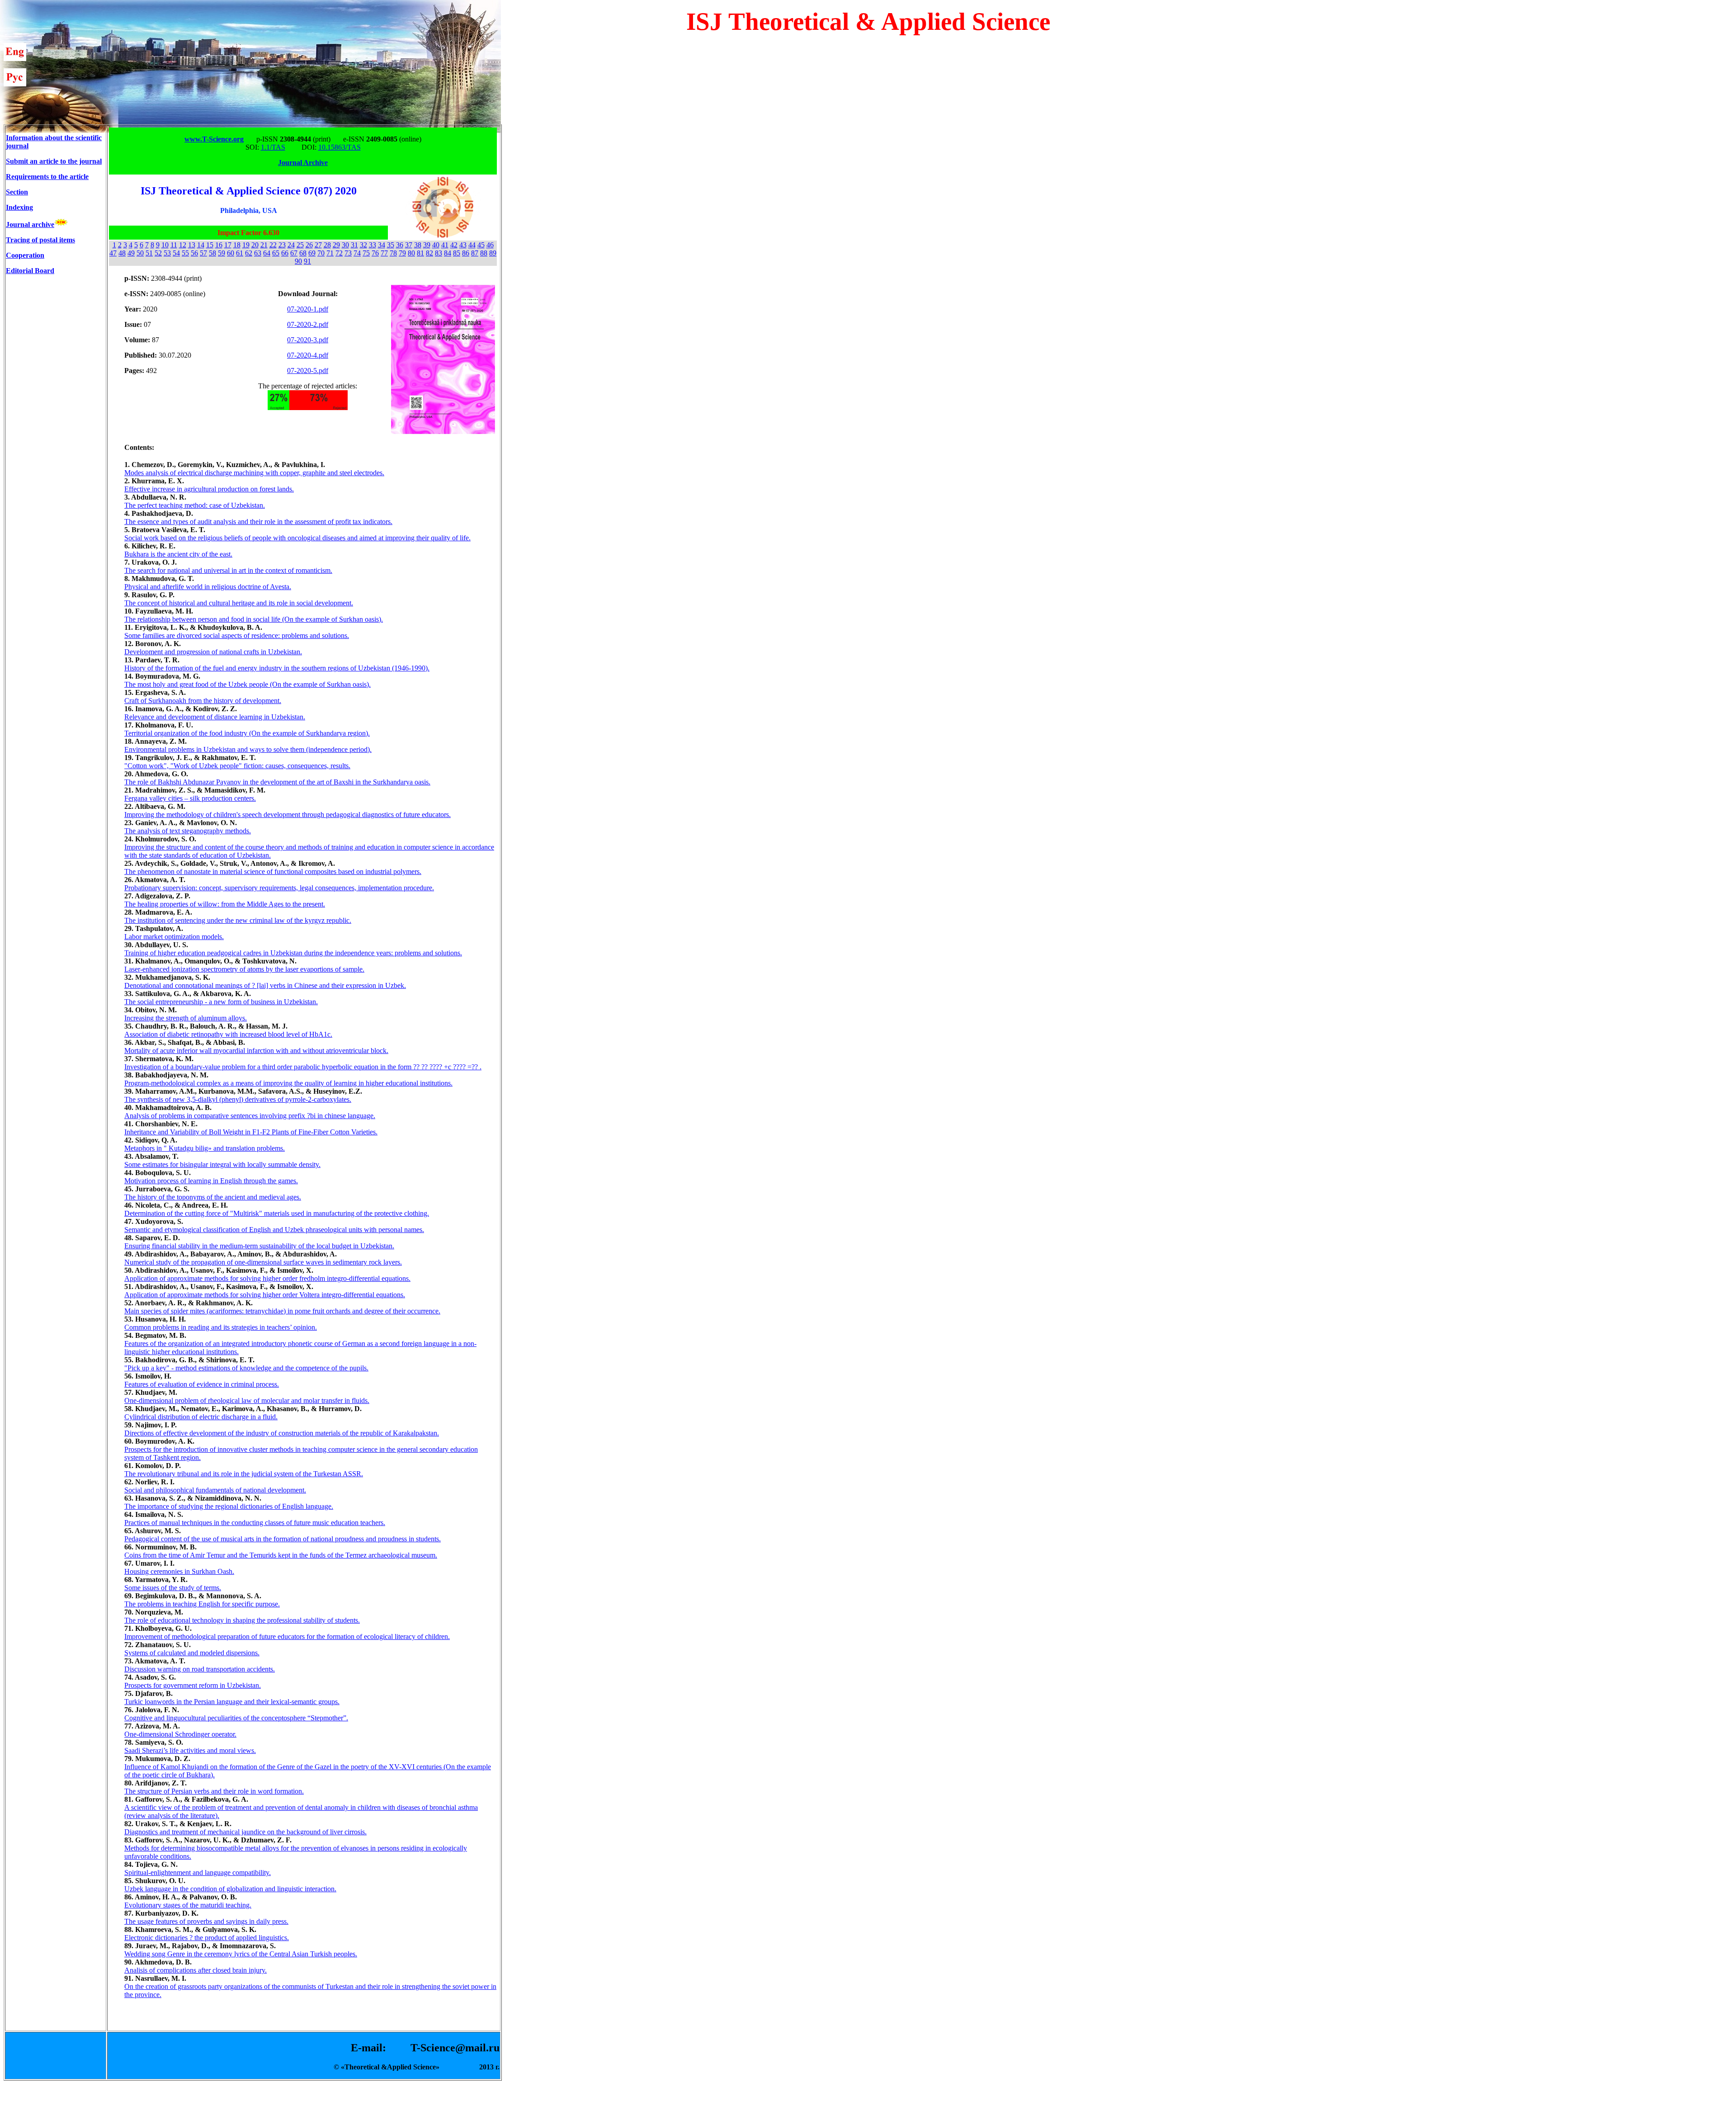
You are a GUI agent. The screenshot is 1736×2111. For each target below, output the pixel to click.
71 (330, 253)
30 (345, 245)
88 (484, 253)
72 (339, 253)
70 (321, 253)
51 (149, 253)
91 (307, 261)
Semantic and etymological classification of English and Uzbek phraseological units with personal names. (274, 1230)
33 (373, 245)
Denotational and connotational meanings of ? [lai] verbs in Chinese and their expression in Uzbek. (265, 985)
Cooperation (25, 255)
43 (463, 245)
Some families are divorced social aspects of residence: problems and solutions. (237, 635)
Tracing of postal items (40, 240)
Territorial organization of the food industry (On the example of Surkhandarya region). (247, 733)
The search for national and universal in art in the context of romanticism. (228, 570)
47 (113, 253)
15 (210, 245)
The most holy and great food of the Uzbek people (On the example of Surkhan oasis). (248, 684)
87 (475, 253)
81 (420, 253)
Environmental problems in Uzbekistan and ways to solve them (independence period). (248, 749)
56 (194, 253)
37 (409, 245)
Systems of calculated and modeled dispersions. (192, 1653)
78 (393, 253)
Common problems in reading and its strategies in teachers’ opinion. (221, 1327)
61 (240, 253)
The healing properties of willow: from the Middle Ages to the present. (225, 904)
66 (285, 253)
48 (122, 253)
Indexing (19, 207)
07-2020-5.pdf (308, 371)
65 (276, 253)
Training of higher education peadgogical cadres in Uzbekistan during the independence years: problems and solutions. (293, 953)
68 (303, 253)
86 (466, 253)
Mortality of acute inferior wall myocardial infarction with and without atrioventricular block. (256, 1051)
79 (402, 253)
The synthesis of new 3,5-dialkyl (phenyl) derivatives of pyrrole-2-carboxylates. (238, 1099)
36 (400, 245)
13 (192, 245)
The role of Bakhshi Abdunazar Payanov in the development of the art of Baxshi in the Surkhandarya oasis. (277, 782)
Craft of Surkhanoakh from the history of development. (203, 701)
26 (309, 245)
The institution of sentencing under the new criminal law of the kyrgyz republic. (238, 920)
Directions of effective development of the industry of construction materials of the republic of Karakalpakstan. (282, 1433)
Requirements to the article (47, 177)
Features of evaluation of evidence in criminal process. (202, 1384)
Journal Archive (303, 163)
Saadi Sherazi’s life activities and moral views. (190, 1750)
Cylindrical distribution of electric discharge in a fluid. (201, 1417)
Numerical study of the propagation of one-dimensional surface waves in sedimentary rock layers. (263, 1262)
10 (165, 245)
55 (185, 253)
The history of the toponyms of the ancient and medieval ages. (213, 1197)
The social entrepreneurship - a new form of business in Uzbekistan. (221, 1002)
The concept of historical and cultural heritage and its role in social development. (239, 603)
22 (273, 245)
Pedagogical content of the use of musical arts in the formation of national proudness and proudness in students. (283, 1539)
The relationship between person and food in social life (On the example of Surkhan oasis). (254, 619)
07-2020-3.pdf (308, 340)
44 (472, 245)
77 (384, 253)
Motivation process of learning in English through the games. (211, 1181)
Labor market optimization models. (174, 937)
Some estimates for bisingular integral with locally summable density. (222, 1164)
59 (222, 253)
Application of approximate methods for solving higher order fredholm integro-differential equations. (267, 1278)
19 (246, 245)
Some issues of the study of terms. (173, 1588)
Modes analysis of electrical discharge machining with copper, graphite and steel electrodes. (254, 473)
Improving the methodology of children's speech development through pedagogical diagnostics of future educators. (288, 815)
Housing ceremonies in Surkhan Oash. (179, 1571)
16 (219, 245)
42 (454, 245)
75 (366, 253)
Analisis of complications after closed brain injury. (196, 1970)
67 (294, 253)
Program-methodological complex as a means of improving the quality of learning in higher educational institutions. (288, 1083)
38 (418, 245)
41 (445, 245)
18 (237, 245)
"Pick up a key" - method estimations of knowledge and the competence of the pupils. (246, 1368)
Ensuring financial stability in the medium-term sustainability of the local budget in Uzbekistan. (259, 1246)
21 (264, 245)
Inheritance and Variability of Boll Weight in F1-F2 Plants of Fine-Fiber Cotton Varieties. (251, 1132)
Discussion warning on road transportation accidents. (200, 1669)
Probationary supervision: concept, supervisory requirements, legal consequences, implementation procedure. (279, 888)
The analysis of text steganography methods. (188, 831)
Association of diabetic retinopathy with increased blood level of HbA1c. (228, 1034)
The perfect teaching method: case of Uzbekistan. (195, 505)
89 (493, 253)
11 (174, 245)
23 (282, 245)
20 (255, 245)
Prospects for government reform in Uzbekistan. (193, 1685)
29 (336, 245)
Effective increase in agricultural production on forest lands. (209, 489)
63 (258, 253)
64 (267, 253)
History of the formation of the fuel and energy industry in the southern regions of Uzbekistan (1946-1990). (277, 668)
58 (212, 253)
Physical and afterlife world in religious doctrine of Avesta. (208, 587)
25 (300, 245)
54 (176, 253)
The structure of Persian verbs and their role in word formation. (214, 1791)
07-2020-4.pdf (308, 355)
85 (457, 253)
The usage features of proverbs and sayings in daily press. (206, 1921)
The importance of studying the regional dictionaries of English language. (229, 1506)
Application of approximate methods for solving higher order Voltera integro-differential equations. (265, 1295)
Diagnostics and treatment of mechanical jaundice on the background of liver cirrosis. (245, 1832)
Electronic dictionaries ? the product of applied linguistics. (207, 1938)
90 (298, 261)
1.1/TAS (273, 147)
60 (231, 253)
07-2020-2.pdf (308, 324)
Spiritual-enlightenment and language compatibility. (198, 1873)
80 (411, 253)
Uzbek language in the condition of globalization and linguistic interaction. (230, 1889)
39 (427, 245)
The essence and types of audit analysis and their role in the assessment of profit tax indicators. (258, 522)
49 (131, 253)
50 (140, 253)
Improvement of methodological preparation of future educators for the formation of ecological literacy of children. (287, 1636)
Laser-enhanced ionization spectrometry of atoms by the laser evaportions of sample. (244, 969)
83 (439, 253)
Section (17, 192)
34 (382, 245)
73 (348, 253)
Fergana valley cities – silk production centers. (190, 798)
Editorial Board (30, 271)
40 (436, 245)
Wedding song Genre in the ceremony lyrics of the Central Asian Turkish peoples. (241, 1954)
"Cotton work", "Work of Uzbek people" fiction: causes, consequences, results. (237, 766)
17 (228, 245)
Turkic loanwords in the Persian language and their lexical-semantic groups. (232, 1702)
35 (391, 245)
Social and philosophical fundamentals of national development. (215, 1490)
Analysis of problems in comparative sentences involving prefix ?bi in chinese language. (250, 1116)
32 (363, 245)
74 (357, 253)
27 (318, 245)
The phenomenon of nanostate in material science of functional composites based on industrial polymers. (273, 871)
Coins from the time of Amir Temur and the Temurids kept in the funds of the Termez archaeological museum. (281, 1555)
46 (490, 245)
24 (291, 245)
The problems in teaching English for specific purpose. (202, 1604)
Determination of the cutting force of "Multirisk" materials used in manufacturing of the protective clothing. (277, 1213)
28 (327, 245)
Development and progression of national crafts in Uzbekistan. (213, 652)
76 (375, 253)
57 (203, 253)
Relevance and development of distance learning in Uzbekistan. (215, 717)
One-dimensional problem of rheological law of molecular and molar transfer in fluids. (247, 1400)
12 (183, 245)
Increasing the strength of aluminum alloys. (186, 1018)
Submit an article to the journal (54, 161)
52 (158, 253)
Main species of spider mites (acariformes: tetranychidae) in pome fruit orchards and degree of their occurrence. (282, 1311)
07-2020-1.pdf (308, 309)
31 (354, 245)
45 (481, 245)
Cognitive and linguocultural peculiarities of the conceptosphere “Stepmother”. (236, 1718)
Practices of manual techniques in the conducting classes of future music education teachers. (255, 1523)
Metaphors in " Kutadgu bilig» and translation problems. (205, 1148)
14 (201, 245)
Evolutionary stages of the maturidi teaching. (188, 1905)
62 (249, 253)
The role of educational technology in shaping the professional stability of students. (242, 1620)
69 (312, 253)
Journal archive (30, 224)
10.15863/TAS (340, 147)
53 (167, 253)
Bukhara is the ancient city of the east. (178, 554)
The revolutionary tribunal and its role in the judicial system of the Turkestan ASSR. (244, 1474)
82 (429, 253)
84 (448, 253)
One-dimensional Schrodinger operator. (180, 1734)
